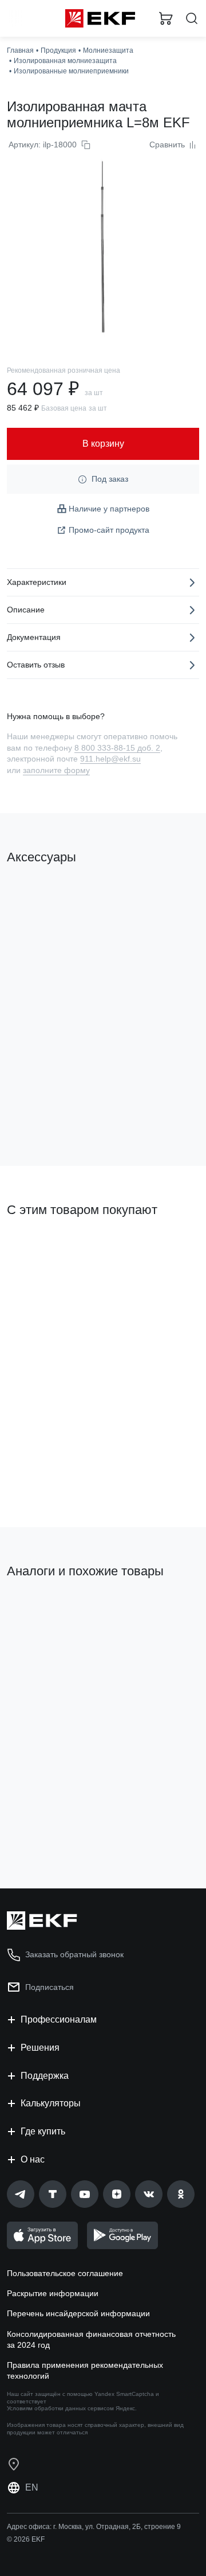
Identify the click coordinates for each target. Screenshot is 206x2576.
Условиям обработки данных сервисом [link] (60, 2408)
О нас (33, 2159)
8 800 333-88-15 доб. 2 (117, 748)
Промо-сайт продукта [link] (109, 530)
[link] (21, 2194)
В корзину (51, 1111)
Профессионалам (59, 2019)
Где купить (43, 2131)
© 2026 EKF (26, 2539)
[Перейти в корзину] (166, 18)
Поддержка (45, 2076)
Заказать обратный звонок (74, 1954)
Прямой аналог (40, 1610)
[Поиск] (192, 19)
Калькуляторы (51, 2103)
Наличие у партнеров (109, 509)
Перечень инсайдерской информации (78, 2313)
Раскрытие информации (53, 2293)
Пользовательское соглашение (65, 2273)
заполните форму (56, 770)
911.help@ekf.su (110, 759)
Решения (40, 2048)
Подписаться (49, 1987)
